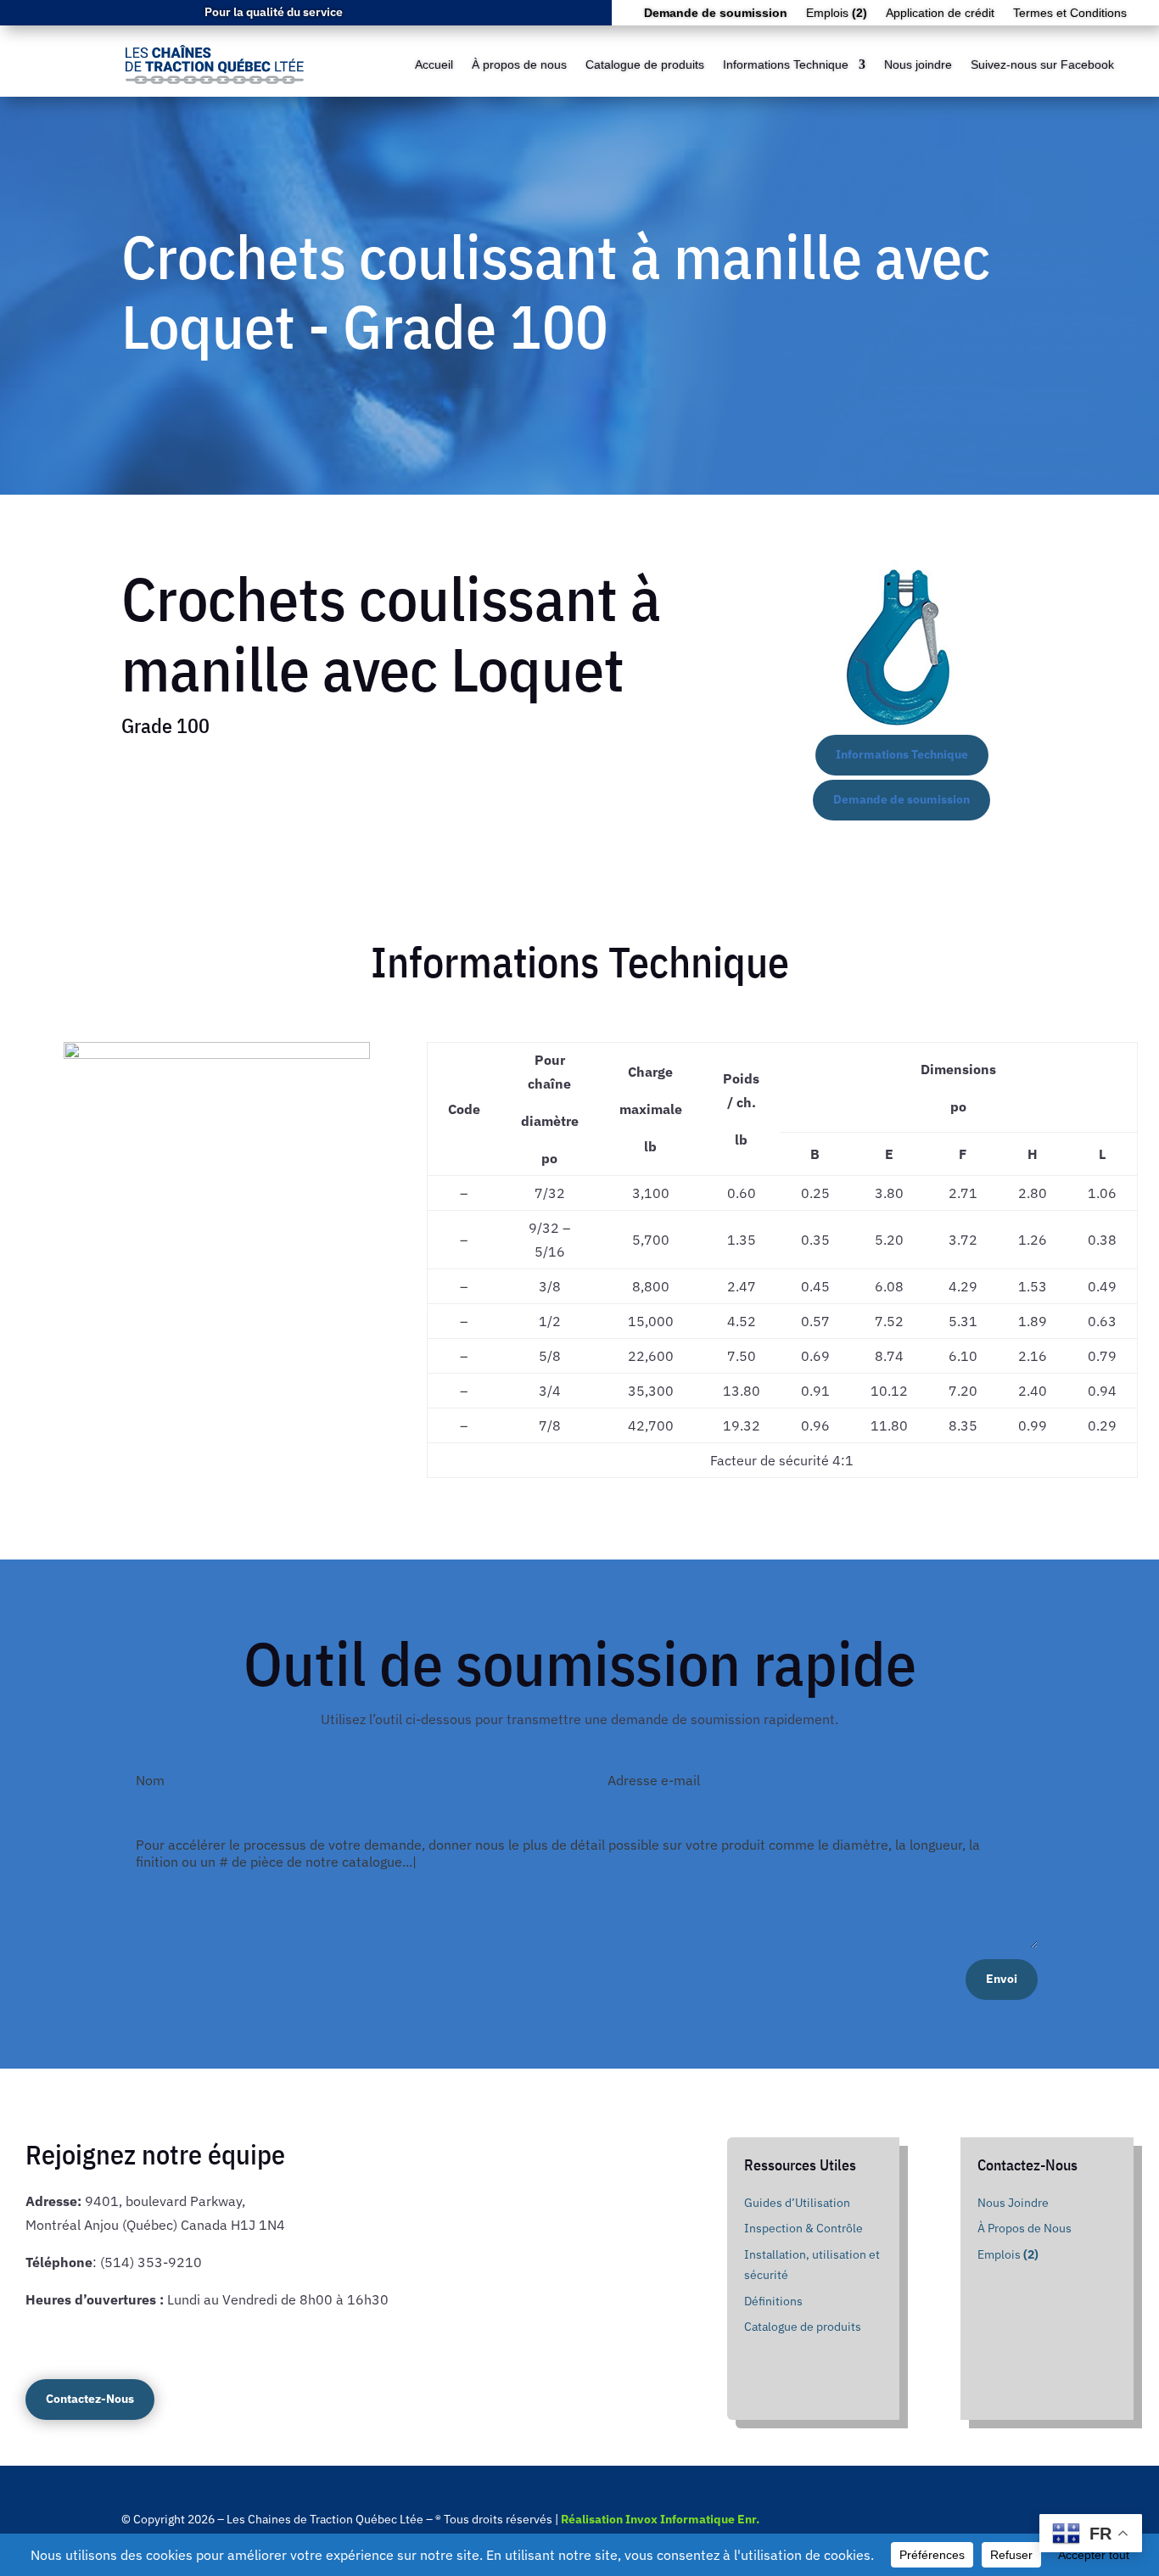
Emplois (837, 13)
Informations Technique (786, 64)
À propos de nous (519, 64)
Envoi (1002, 1979)
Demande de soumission (901, 799)
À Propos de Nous (1025, 2228)
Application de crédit (940, 13)
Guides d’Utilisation (797, 2203)
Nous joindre (918, 64)
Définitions (773, 2301)
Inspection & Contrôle (803, 2228)
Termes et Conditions (1070, 13)
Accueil (434, 64)
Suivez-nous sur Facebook (1042, 64)
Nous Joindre (1013, 2203)
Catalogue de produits (645, 64)
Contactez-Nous (90, 2399)
